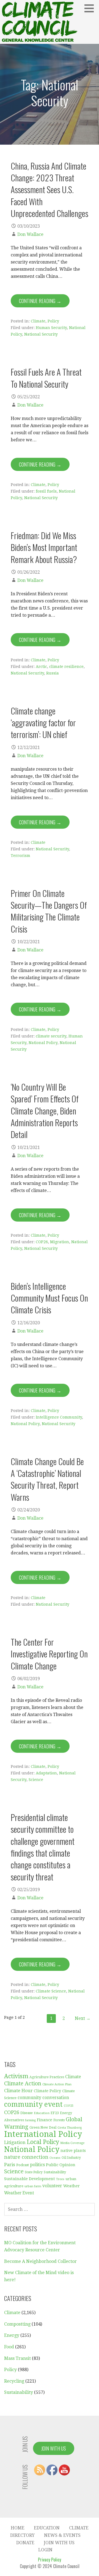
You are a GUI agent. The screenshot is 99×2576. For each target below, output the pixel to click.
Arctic (41, 667)
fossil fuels (46, 491)
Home (18, 2528)
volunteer (52, 2186)
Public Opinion (61, 2165)
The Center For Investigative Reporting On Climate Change (49, 1654)
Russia (53, 673)
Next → (83, 2018)
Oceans (55, 2158)
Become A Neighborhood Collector (40, 2261)
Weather (71, 2186)
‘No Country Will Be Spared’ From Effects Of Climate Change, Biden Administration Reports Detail (45, 1111)
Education (42, 2113)
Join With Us (54, 2448)
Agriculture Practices (47, 2077)
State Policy (34, 2172)
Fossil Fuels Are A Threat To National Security (46, 378)
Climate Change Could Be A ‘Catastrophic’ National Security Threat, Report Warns (47, 1479)
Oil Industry (71, 2158)
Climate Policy (47, 2091)
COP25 (69, 2106)
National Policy (43, 1043)
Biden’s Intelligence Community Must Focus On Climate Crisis (49, 1298)
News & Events (62, 2535)
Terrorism (20, 856)
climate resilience (66, 667)
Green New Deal (43, 2128)
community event (33, 2104)
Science (36, 1780)
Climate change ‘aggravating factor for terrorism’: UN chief (43, 723)
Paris (10, 2165)
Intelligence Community (59, 1417)
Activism (16, 2076)
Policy (53, 321)
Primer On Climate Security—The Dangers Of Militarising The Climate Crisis (49, 911)
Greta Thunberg (70, 2128)
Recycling (14, 2381)
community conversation (43, 2098)
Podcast (23, 2165)
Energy (12, 2335)
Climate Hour (18, 2091)
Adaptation (46, 1773)
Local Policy (43, 2142)
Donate (25, 2543)
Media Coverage (72, 2143)
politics (37, 2165)
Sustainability (55, 2172)
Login (45, 2550)
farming (30, 2120)
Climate (38, 321)
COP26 (42, 1242)
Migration (60, 1242)
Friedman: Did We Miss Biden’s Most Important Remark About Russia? (44, 547)
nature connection (26, 2157)
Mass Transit (17, 2358)
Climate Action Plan (57, 2084)
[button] (91, 8)
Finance (45, 2120)
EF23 (55, 2113)
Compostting (17, 2324)
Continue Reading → (40, 301)
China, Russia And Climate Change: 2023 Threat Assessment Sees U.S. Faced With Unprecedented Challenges (50, 190)
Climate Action (23, 2084)
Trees (60, 2179)
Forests (59, 2120)
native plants (73, 2151)
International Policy (43, 2134)
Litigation (15, 2142)
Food (9, 2347)
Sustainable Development (30, 2179)
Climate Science (51, 1991)
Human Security (51, 328)
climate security (51, 1036)
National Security (41, 334)
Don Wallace (30, 234)
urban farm (33, 2186)
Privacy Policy (50, 2560)
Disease (27, 2113)
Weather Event (19, 2193)
